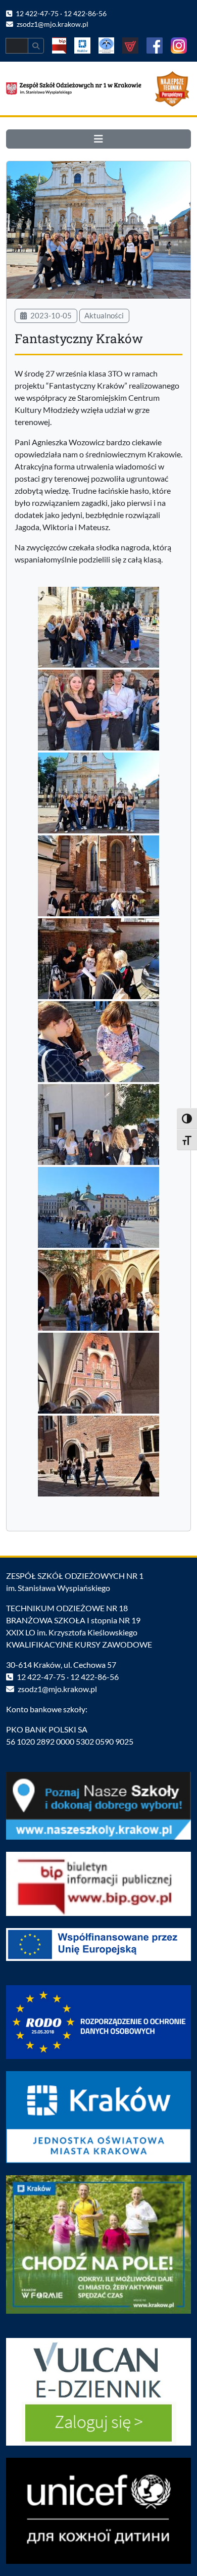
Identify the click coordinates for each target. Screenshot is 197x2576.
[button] (98, 139)
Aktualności (104, 315)
